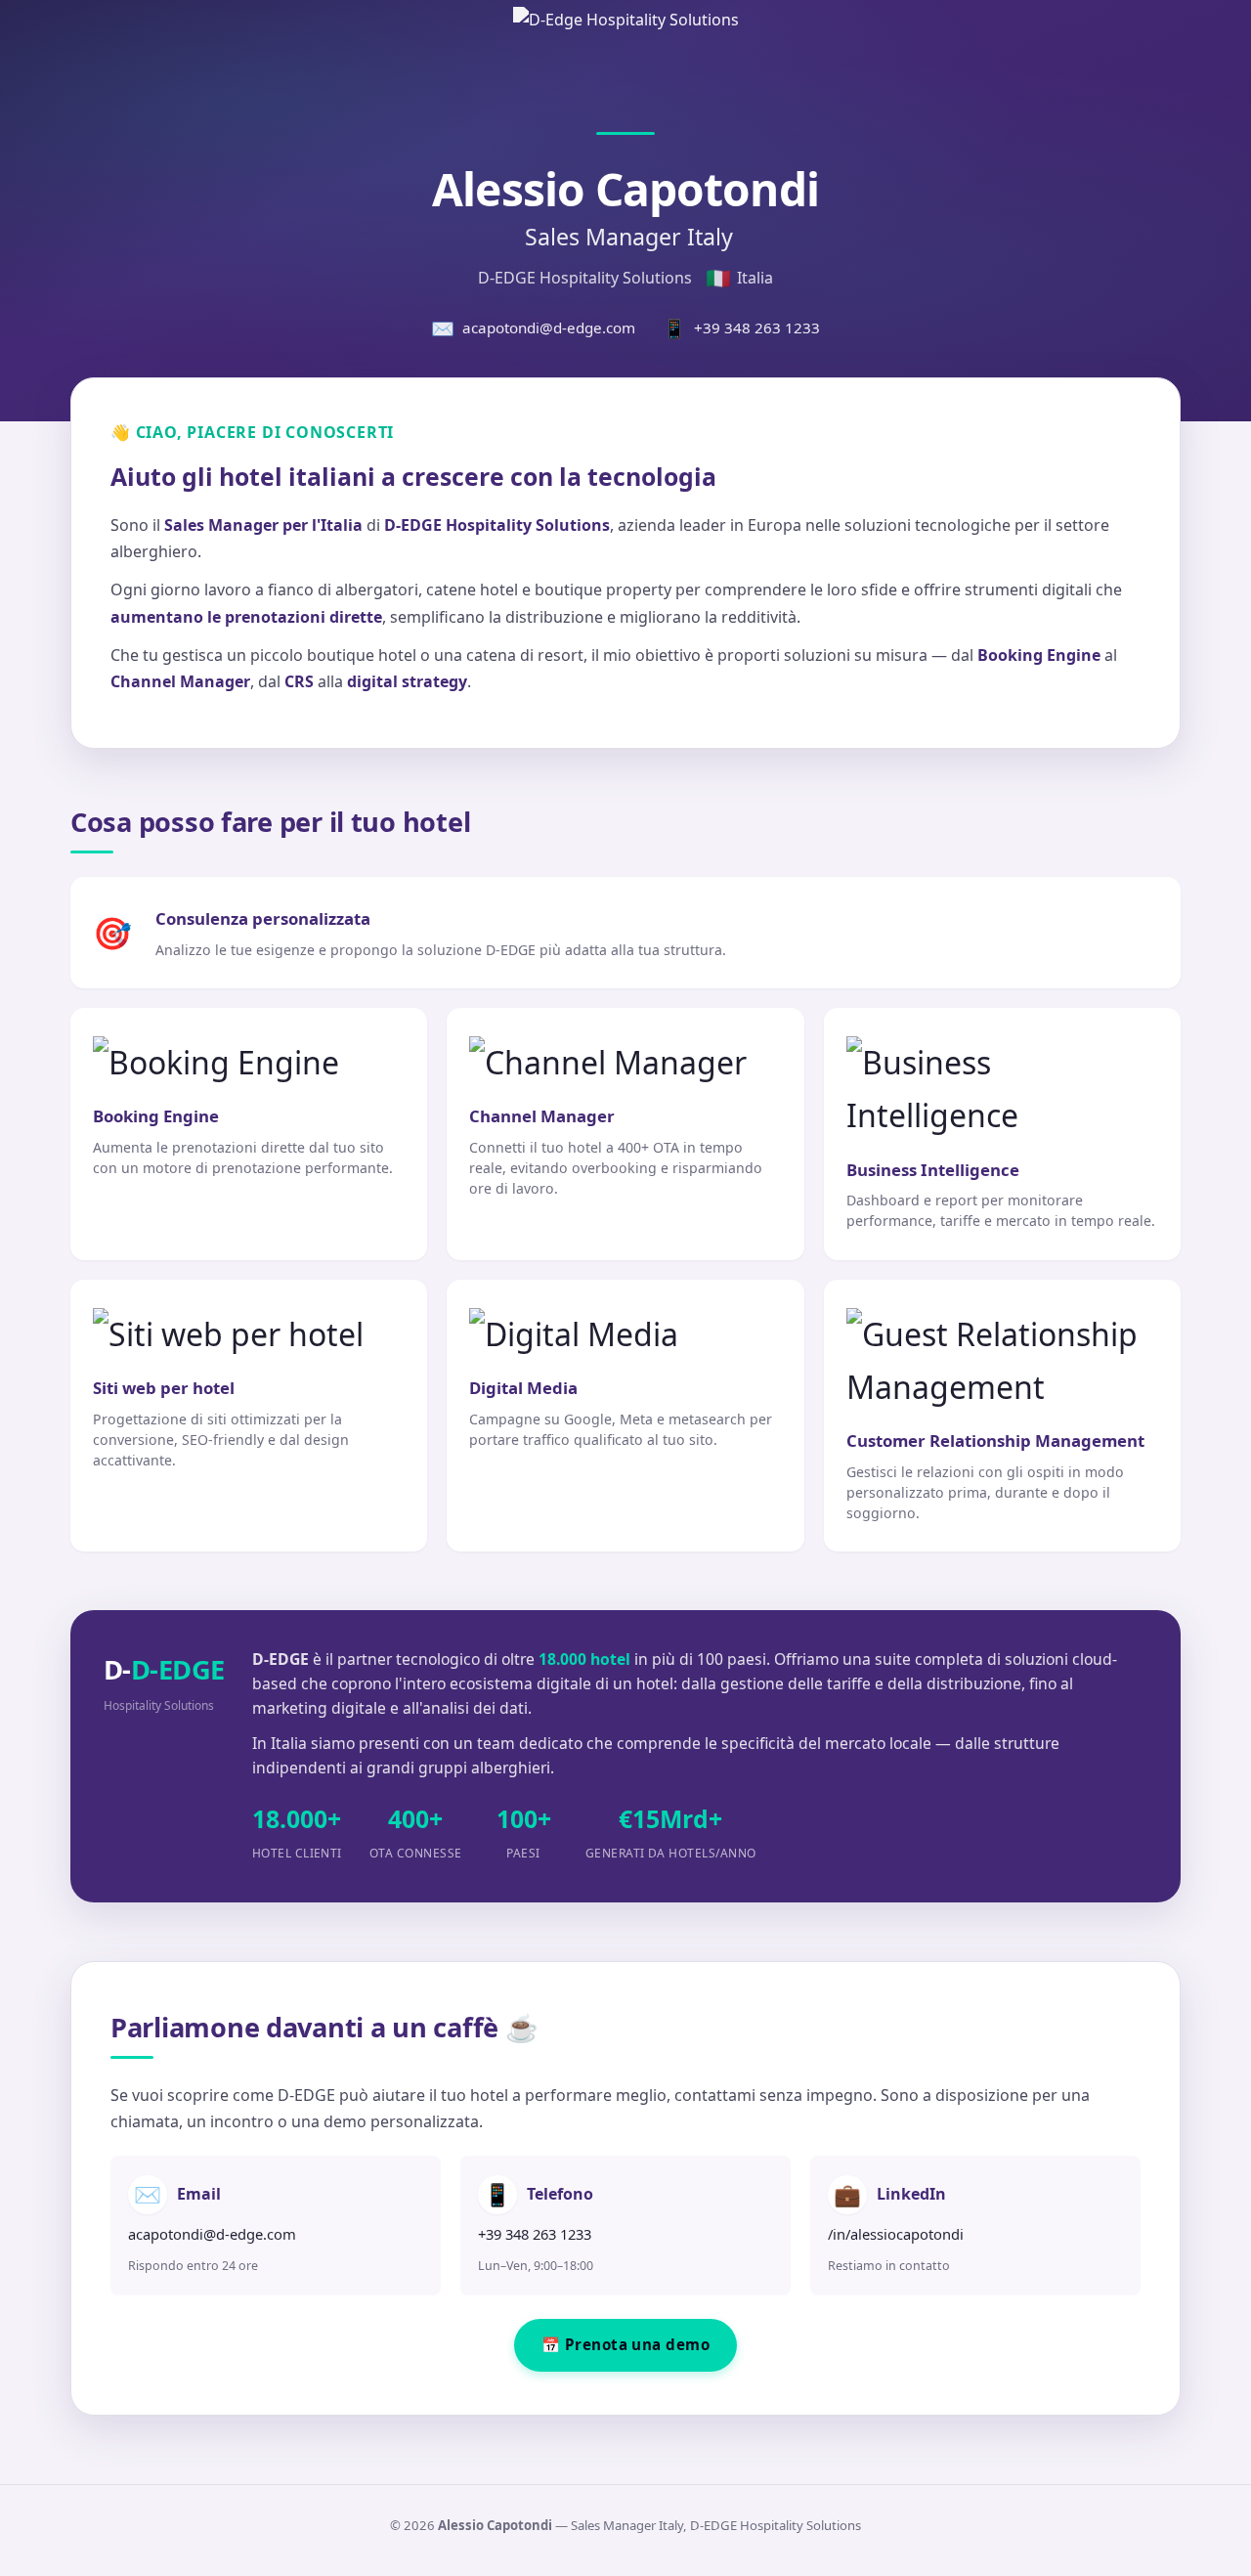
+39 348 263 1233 (741, 328)
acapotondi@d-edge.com (533, 328)
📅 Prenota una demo (625, 2344)
